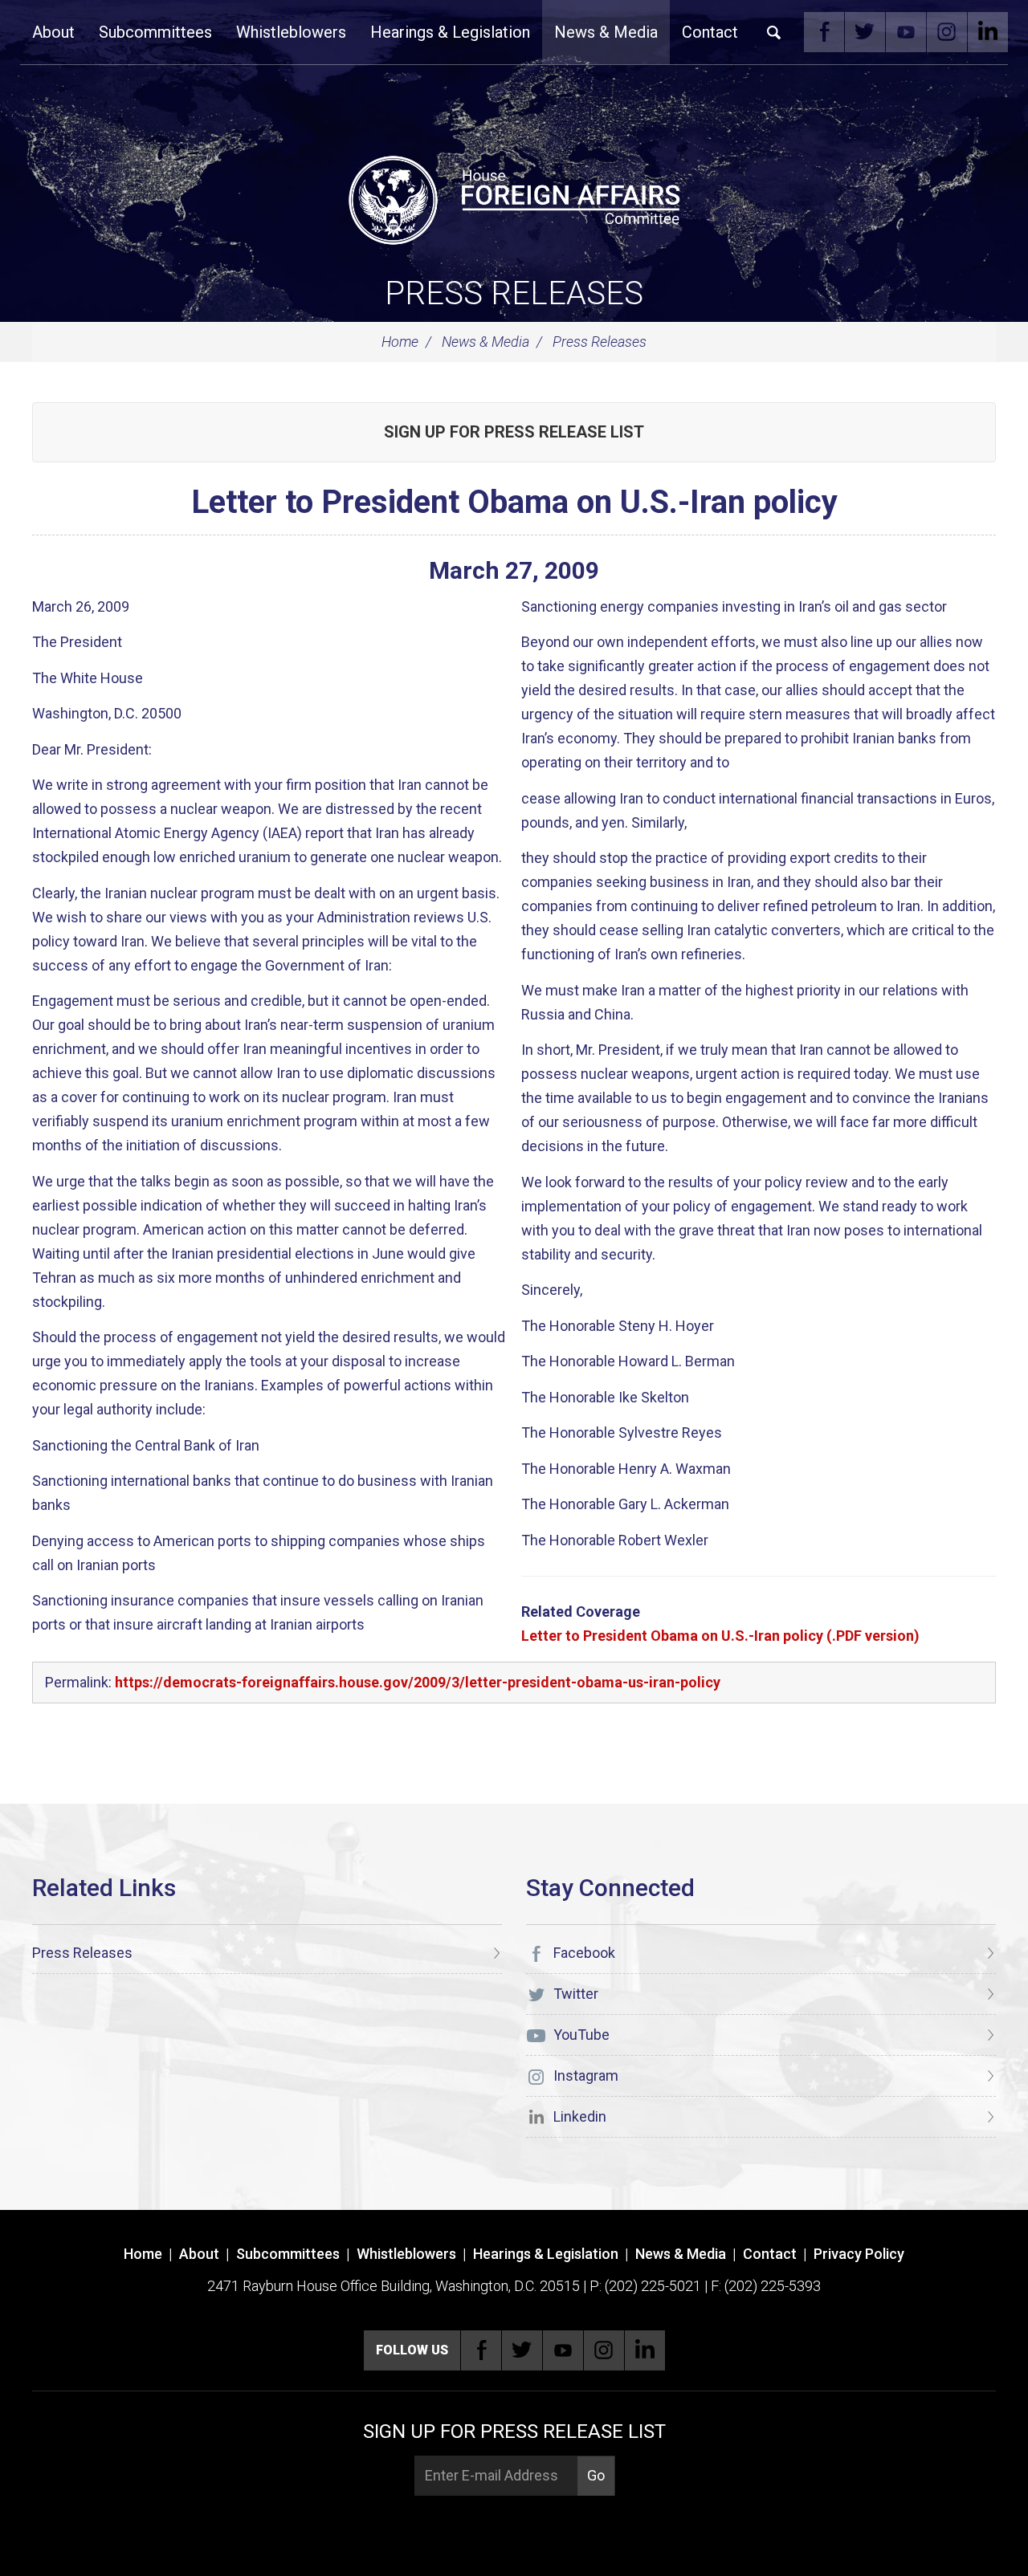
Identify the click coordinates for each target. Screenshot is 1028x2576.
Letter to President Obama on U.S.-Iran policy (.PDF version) (720, 1636)
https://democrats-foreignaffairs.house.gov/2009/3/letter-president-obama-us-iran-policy (418, 1682)
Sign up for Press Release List (514, 432)
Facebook (824, 32)
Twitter (865, 32)
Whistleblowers (291, 32)
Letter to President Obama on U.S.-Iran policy (514, 502)
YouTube (906, 32)
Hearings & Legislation (450, 32)
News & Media (606, 32)
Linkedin (988, 32)
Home (400, 342)
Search (774, 32)
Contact (710, 32)
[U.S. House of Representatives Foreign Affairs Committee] (514, 197)
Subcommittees (155, 32)
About (53, 32)
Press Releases (514, 293)
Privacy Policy (859, 2254)
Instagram (947, 32)
